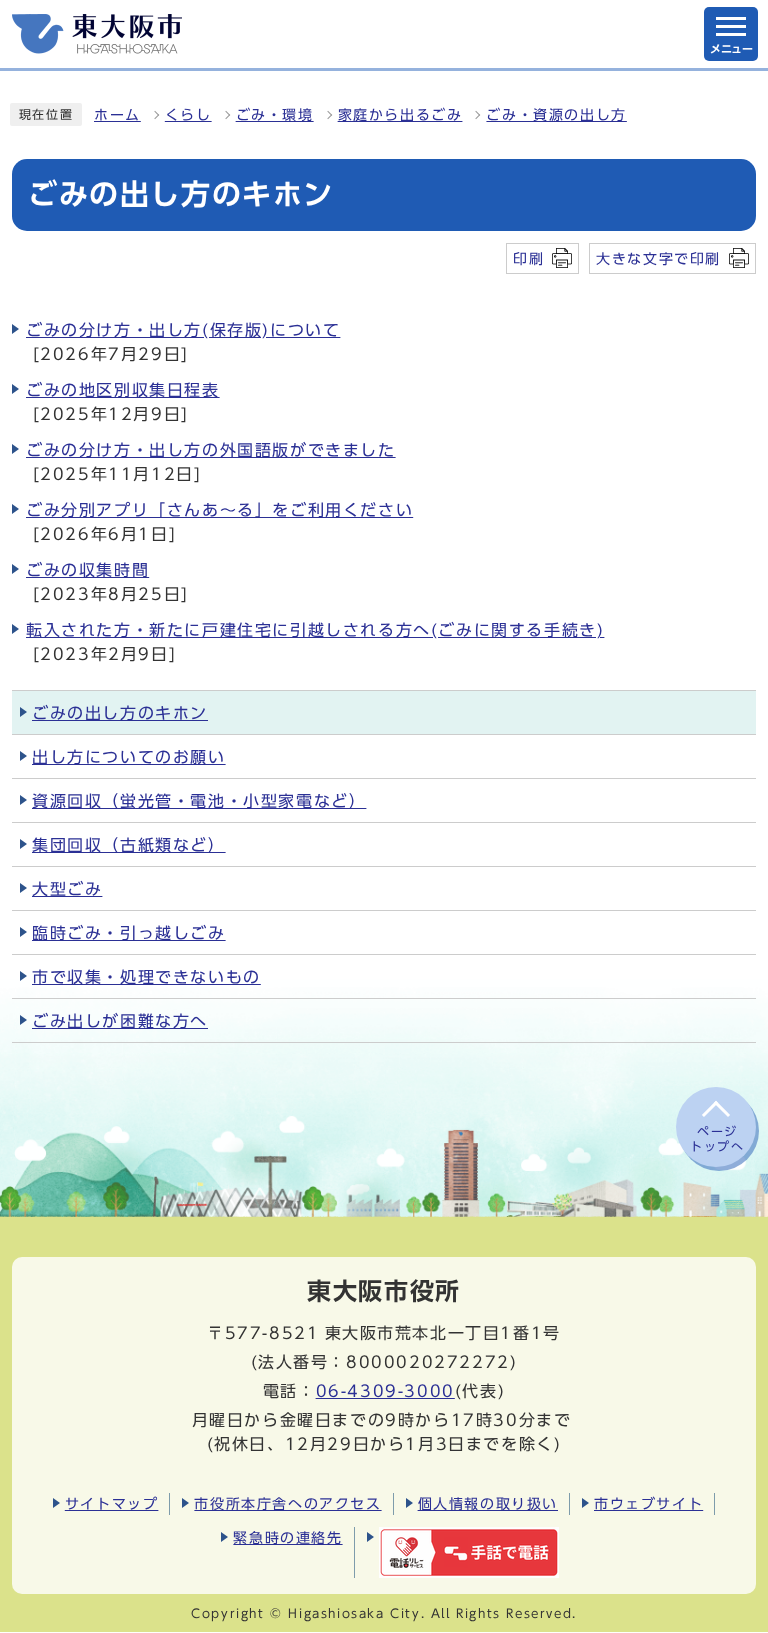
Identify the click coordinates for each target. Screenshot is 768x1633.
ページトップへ (717, 1138)
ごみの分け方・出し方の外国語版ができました (211, 450)
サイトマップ (112, 1503)
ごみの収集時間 (87, 570)
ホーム (117, 115)
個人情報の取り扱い (488, 1503)
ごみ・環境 (275, 115)
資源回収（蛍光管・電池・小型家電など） (199, 801)
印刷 (528, 258)
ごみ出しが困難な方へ (120, 1021)
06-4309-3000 (385, 1391)
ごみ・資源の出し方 (556, 115)
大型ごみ (67, 889)
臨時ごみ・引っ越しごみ (129, 933)
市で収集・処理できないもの (146, 977)
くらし (188, 115)
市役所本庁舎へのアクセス (287, 1503)
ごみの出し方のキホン (120, 713)
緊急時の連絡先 (287, 1537)
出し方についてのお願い (129, 757)
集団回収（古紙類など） (129, 845)
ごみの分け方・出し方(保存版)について (183, 330)
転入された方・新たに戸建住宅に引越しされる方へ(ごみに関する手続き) (315, 630)
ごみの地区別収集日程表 (123, 390)
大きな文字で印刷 (658, 258)
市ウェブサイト (648, 1503)
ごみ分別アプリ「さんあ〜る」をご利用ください (219, 510)
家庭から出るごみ (400, 115)
